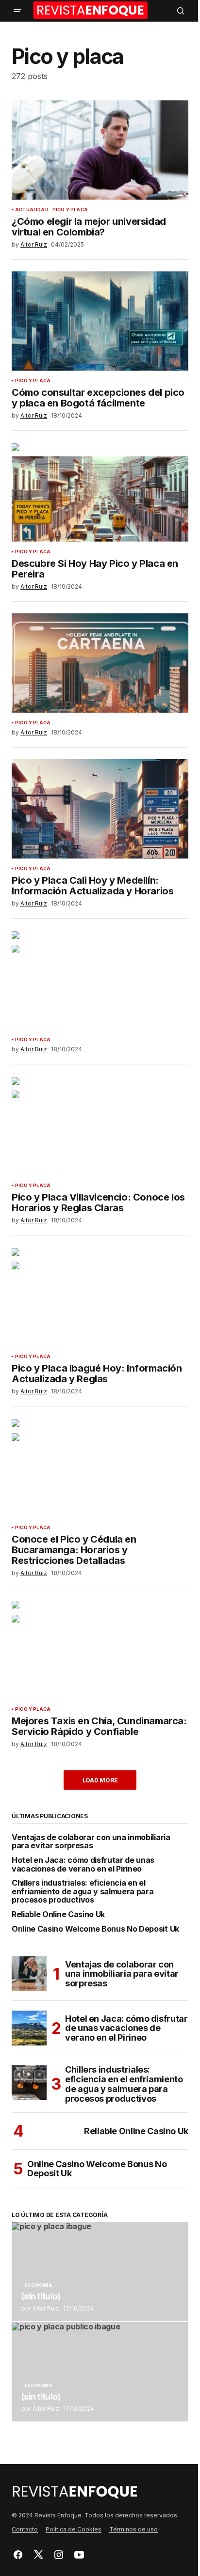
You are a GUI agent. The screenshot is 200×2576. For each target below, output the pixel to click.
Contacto (25, 2529)
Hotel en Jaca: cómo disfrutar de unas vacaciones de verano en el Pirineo (83, 1865)
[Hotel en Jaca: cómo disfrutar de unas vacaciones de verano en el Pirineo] (29, 2028)
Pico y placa (70, 210)
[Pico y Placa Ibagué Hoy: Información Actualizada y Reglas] (100, 1297)
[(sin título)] (100, 2272)
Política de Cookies (74, 2529)
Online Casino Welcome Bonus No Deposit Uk (95, 1929)
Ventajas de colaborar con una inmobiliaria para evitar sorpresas (91, 1842)
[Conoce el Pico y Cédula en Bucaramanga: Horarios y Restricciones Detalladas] (100, 1468)
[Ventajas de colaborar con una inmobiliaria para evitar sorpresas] (29, 1974)
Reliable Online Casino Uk (58, 1915)
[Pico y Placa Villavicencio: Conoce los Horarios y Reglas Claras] (100, 1126)
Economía (39, 2285)
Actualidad (32, 210)
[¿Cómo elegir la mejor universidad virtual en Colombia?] (100, 150)
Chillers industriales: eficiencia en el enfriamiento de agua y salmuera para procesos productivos (83, 1892)
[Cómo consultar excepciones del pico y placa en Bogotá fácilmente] (100, 321)
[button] (17, 11)
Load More (100, 1780)
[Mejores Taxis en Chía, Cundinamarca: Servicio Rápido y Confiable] (100, 1649)
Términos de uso (133, 2529)
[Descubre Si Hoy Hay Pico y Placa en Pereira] (100, 492)
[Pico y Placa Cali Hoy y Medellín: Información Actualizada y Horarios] (100, 809)
